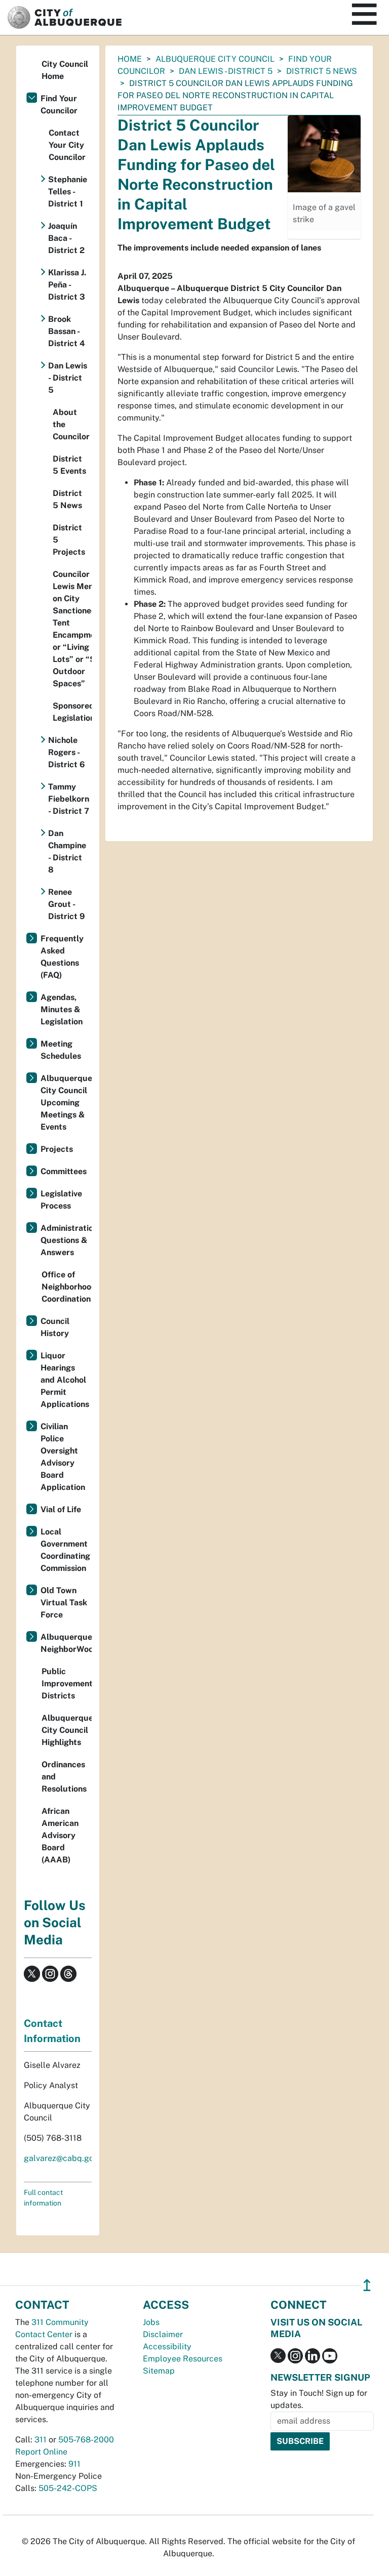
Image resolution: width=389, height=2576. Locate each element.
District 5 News (322, 71)
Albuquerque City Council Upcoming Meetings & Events (66, 1103)
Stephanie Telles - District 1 (68, 192)
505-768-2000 (86, 2440)
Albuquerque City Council (215, 59)
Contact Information (52, 2031)
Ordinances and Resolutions (64, 1777)
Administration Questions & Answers (66, 1240)
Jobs (151, 2322)
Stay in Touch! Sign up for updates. (319, 2399)
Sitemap (159, 2371)
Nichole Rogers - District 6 (67, 752)
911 (74, 2464)
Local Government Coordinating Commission (65, 1550)
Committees (64, 1171)
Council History (55, 1327)
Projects (57, 1149)
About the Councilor (71, 424)
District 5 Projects (69, 540)
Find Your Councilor (59, 105)
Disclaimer (163, 2334)
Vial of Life (61, 1509)
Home (130, 59)
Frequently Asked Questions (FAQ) (62, 957)
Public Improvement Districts (67, 1684)
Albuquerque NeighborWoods (66, 1643)
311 (41, 2440)
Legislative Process (61, 1200)
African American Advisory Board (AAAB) (60, 1835)
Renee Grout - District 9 (67, 904)
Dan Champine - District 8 (67, 851)
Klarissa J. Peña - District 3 (67, 285)
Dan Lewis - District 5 (226, 71)
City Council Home (65, 70)
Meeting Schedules (61, 1050)
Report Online (41, 2452)
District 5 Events (69, 465)
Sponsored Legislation (72, 712)
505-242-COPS (68, 2488)
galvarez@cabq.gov (61, 2158)
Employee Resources (183, 2359)
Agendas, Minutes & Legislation (62, 1009)
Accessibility (167, 2346)
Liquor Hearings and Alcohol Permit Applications (65, 1380)
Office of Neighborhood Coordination (67, 1287)
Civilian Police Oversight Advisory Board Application (63, 1457)
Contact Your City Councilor (67, 145)
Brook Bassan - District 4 (67, 331)
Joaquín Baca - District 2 (66, 238)
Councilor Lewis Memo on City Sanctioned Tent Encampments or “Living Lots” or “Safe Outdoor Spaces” (72, 629)
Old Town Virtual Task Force (64, 1603)
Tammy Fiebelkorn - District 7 (69, 799)
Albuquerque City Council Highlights (67, 1730)
